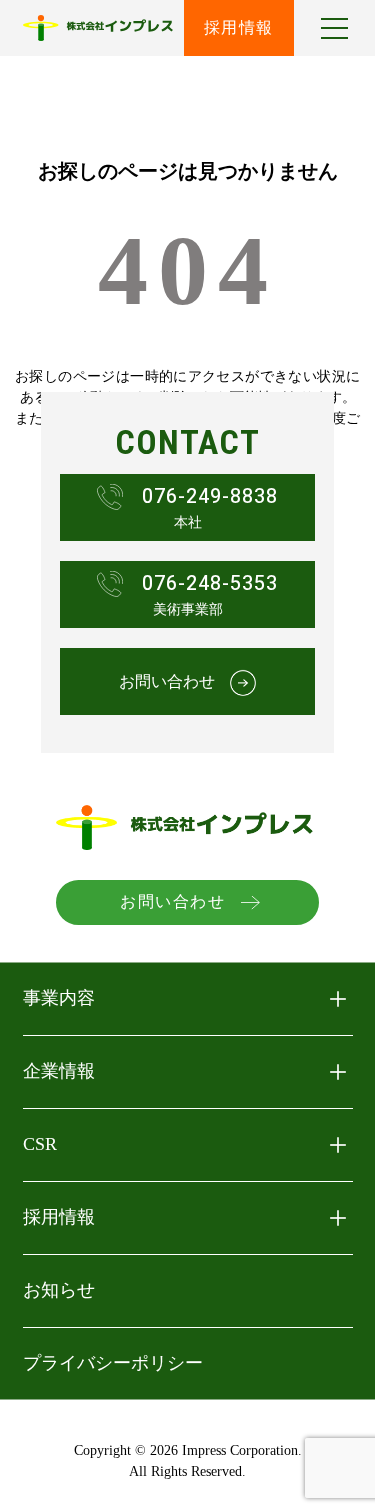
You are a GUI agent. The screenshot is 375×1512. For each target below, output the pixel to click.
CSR (40, 1144)
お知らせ (59, 1290)
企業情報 (59, 1071)
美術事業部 (210, 593)
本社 (210, 506)
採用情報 (239, 27)
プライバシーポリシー (113, 1363)
